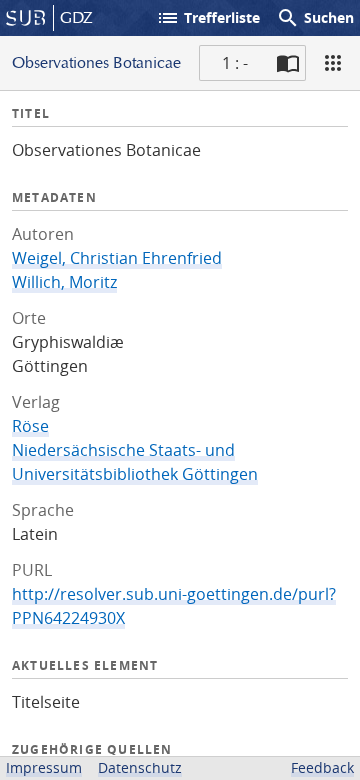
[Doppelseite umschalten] (288, 63)
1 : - (235, 63)
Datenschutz (140, 767)
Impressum (44, 767)
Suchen (315, 18)
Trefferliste (208, 18)
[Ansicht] (333, 63)
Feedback (322, 767)
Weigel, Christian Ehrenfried (117, 258)
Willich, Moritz (64, 282)
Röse (30, 426)
